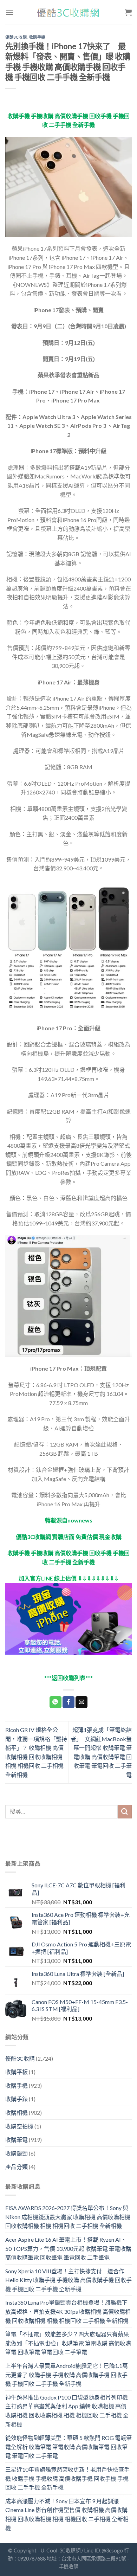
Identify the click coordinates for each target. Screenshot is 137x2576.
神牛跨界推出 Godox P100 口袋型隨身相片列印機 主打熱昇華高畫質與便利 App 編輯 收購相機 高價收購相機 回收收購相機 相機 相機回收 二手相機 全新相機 (67, 2411)
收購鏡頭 (17, 2153)
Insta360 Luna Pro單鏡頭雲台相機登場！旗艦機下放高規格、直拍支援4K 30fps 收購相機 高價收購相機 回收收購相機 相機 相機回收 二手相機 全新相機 (68, 2311)
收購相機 (17, 2113)
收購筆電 (17, 2140)
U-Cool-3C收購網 (61, 2551)
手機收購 (68, 2567)
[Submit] (125, 1812)
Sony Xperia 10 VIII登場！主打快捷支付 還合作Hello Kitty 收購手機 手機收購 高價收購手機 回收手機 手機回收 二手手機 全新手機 (68, 2280)
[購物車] (128, 12)
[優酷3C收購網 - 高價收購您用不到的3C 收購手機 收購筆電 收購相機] (68, 12)
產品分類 (17, 2167)
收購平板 (17, 2072)
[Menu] (9, 12)
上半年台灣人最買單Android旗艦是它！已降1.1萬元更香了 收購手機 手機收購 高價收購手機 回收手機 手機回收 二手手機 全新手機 (67, 2375)
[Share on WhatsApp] (56, 1702)
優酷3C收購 (16, 37)
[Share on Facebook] (68, 1702)
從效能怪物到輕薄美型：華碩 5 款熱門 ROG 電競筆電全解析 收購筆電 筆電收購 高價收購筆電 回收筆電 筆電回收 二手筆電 (68, 2447)
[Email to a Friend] (81, 1702)
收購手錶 (17, 2099)
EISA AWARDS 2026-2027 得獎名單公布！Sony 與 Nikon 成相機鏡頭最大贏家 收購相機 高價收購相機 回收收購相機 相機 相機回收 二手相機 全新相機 (68, 2217)
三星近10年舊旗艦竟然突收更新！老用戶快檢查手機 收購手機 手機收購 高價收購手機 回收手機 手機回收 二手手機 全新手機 (67, 2478)
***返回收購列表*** (68, 1678)
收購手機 (37, 37)
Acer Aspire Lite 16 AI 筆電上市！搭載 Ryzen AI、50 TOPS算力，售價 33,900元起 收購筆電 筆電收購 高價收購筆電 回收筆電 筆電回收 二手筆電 (68, 2248)
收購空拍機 (19, 2126)
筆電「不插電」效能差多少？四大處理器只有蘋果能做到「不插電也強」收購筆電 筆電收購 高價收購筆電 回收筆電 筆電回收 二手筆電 (68, 2343)
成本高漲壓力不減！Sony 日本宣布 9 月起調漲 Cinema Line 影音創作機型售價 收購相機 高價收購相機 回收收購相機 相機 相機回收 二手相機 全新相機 (67, 2514)
